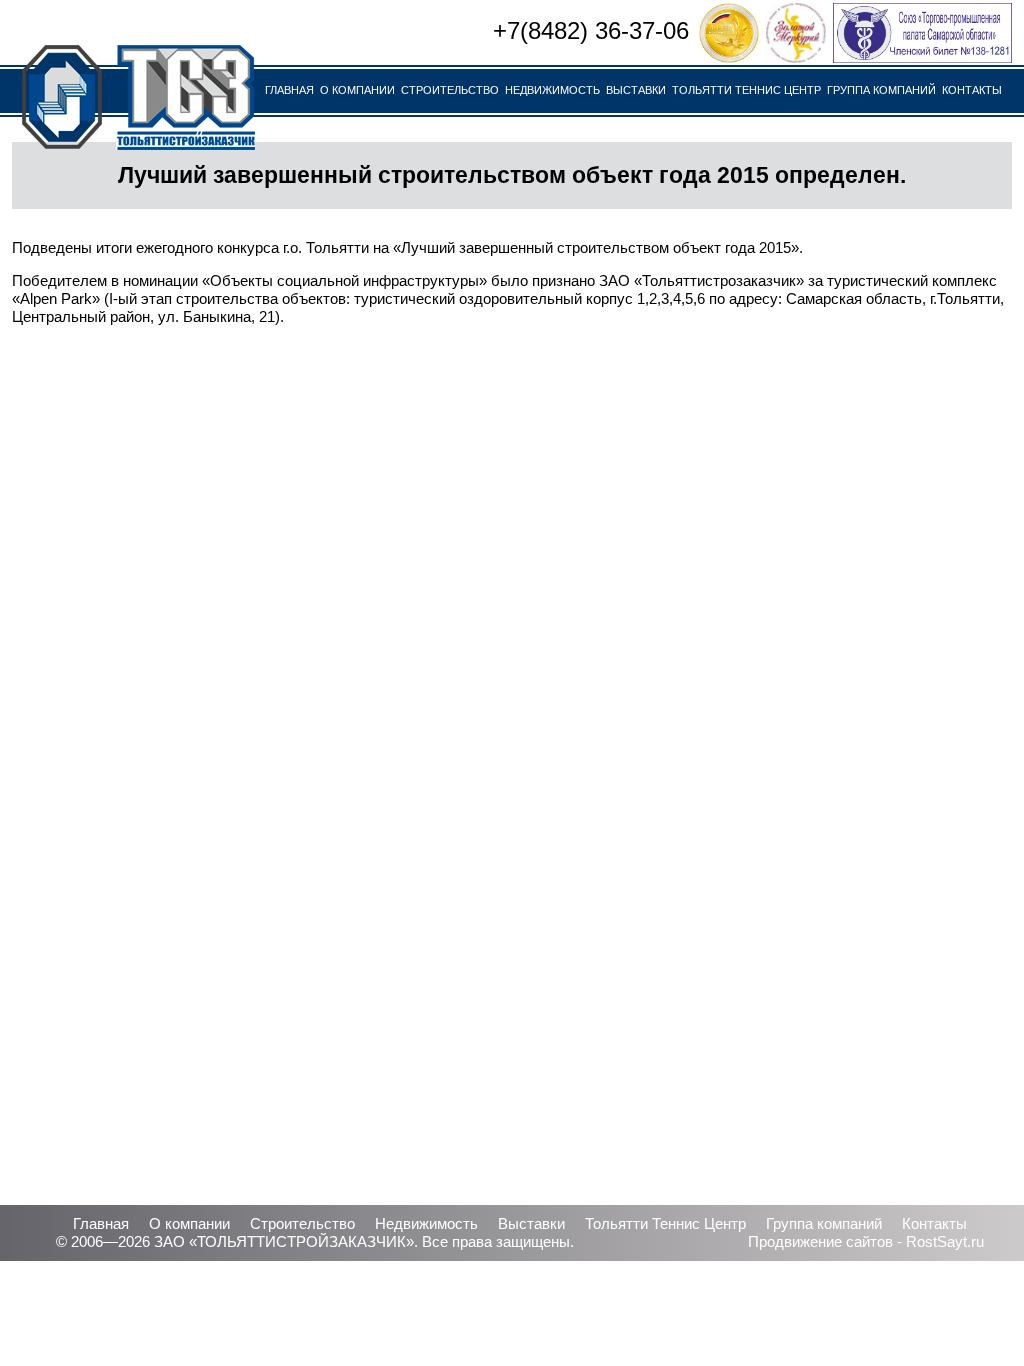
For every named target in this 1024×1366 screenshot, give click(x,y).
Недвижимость (552, 90)
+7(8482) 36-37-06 (591, 30)
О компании (357, 90)
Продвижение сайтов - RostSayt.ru (866, 1241)
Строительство (450, 90)
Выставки (636, 90)
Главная (289, 90)
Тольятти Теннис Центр (746, 90)
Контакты (972, 90)
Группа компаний (881, 90)
